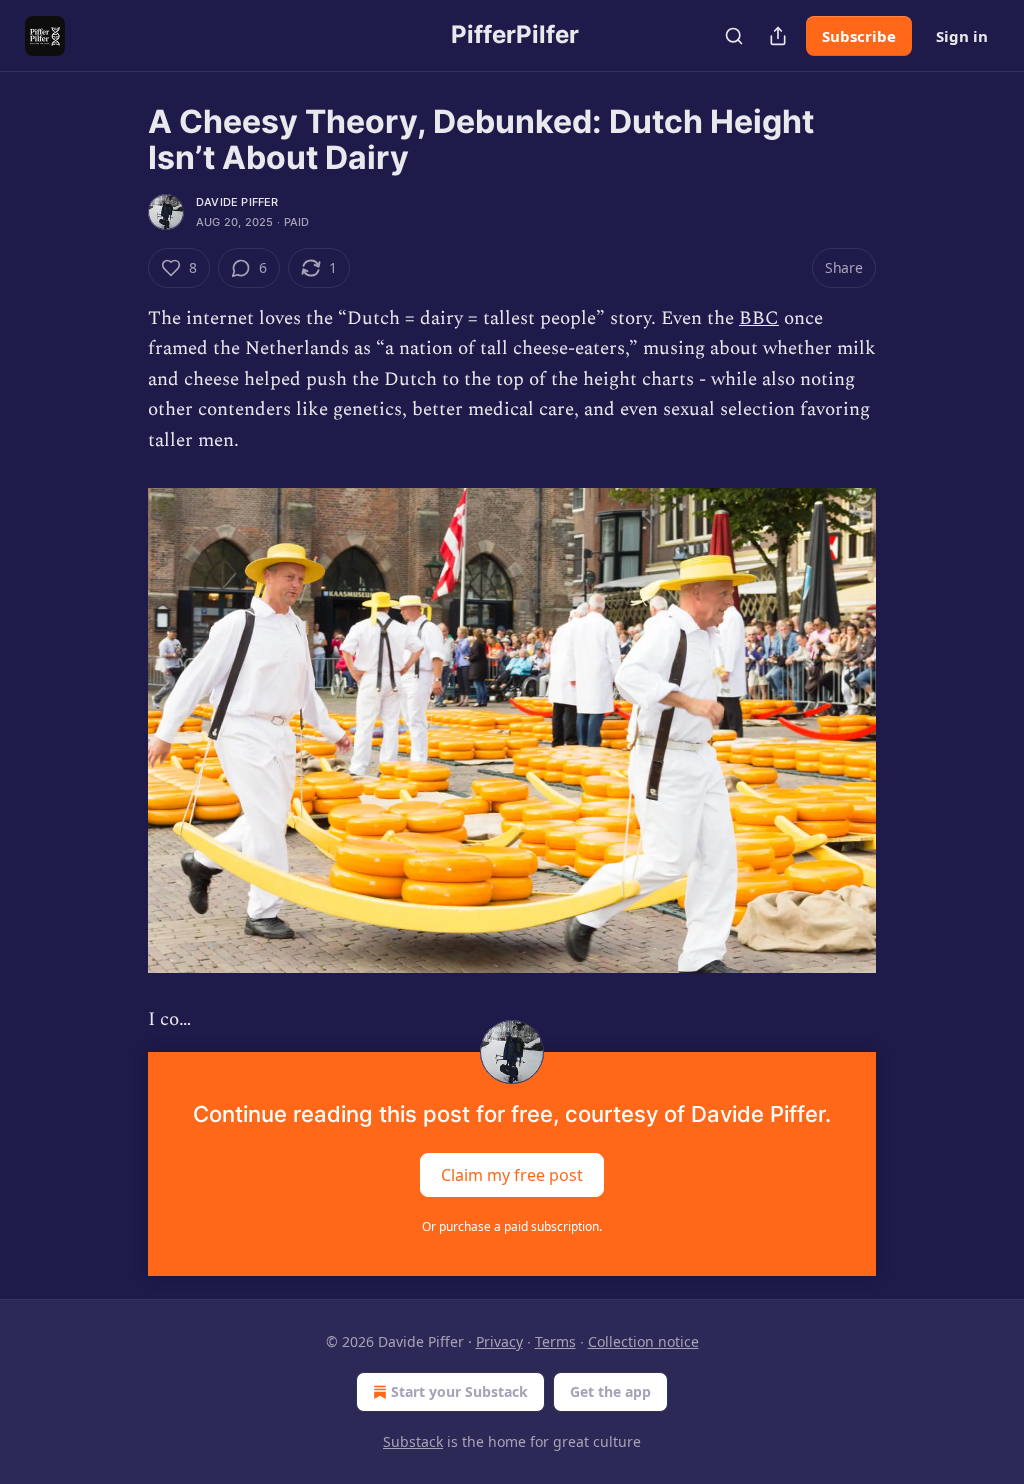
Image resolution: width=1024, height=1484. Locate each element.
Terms (555, 1341)
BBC (759, 318)
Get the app (610, 1391)
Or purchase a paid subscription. (512, 1226)
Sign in (962, 36)
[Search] (734, 36)
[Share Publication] (778, 36)
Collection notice (643, 1341)
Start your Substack (459, 1391)
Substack (413, 1441)
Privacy (499, 1341)
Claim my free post (512, 1174)
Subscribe (859, 36)
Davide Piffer (237, 202)
